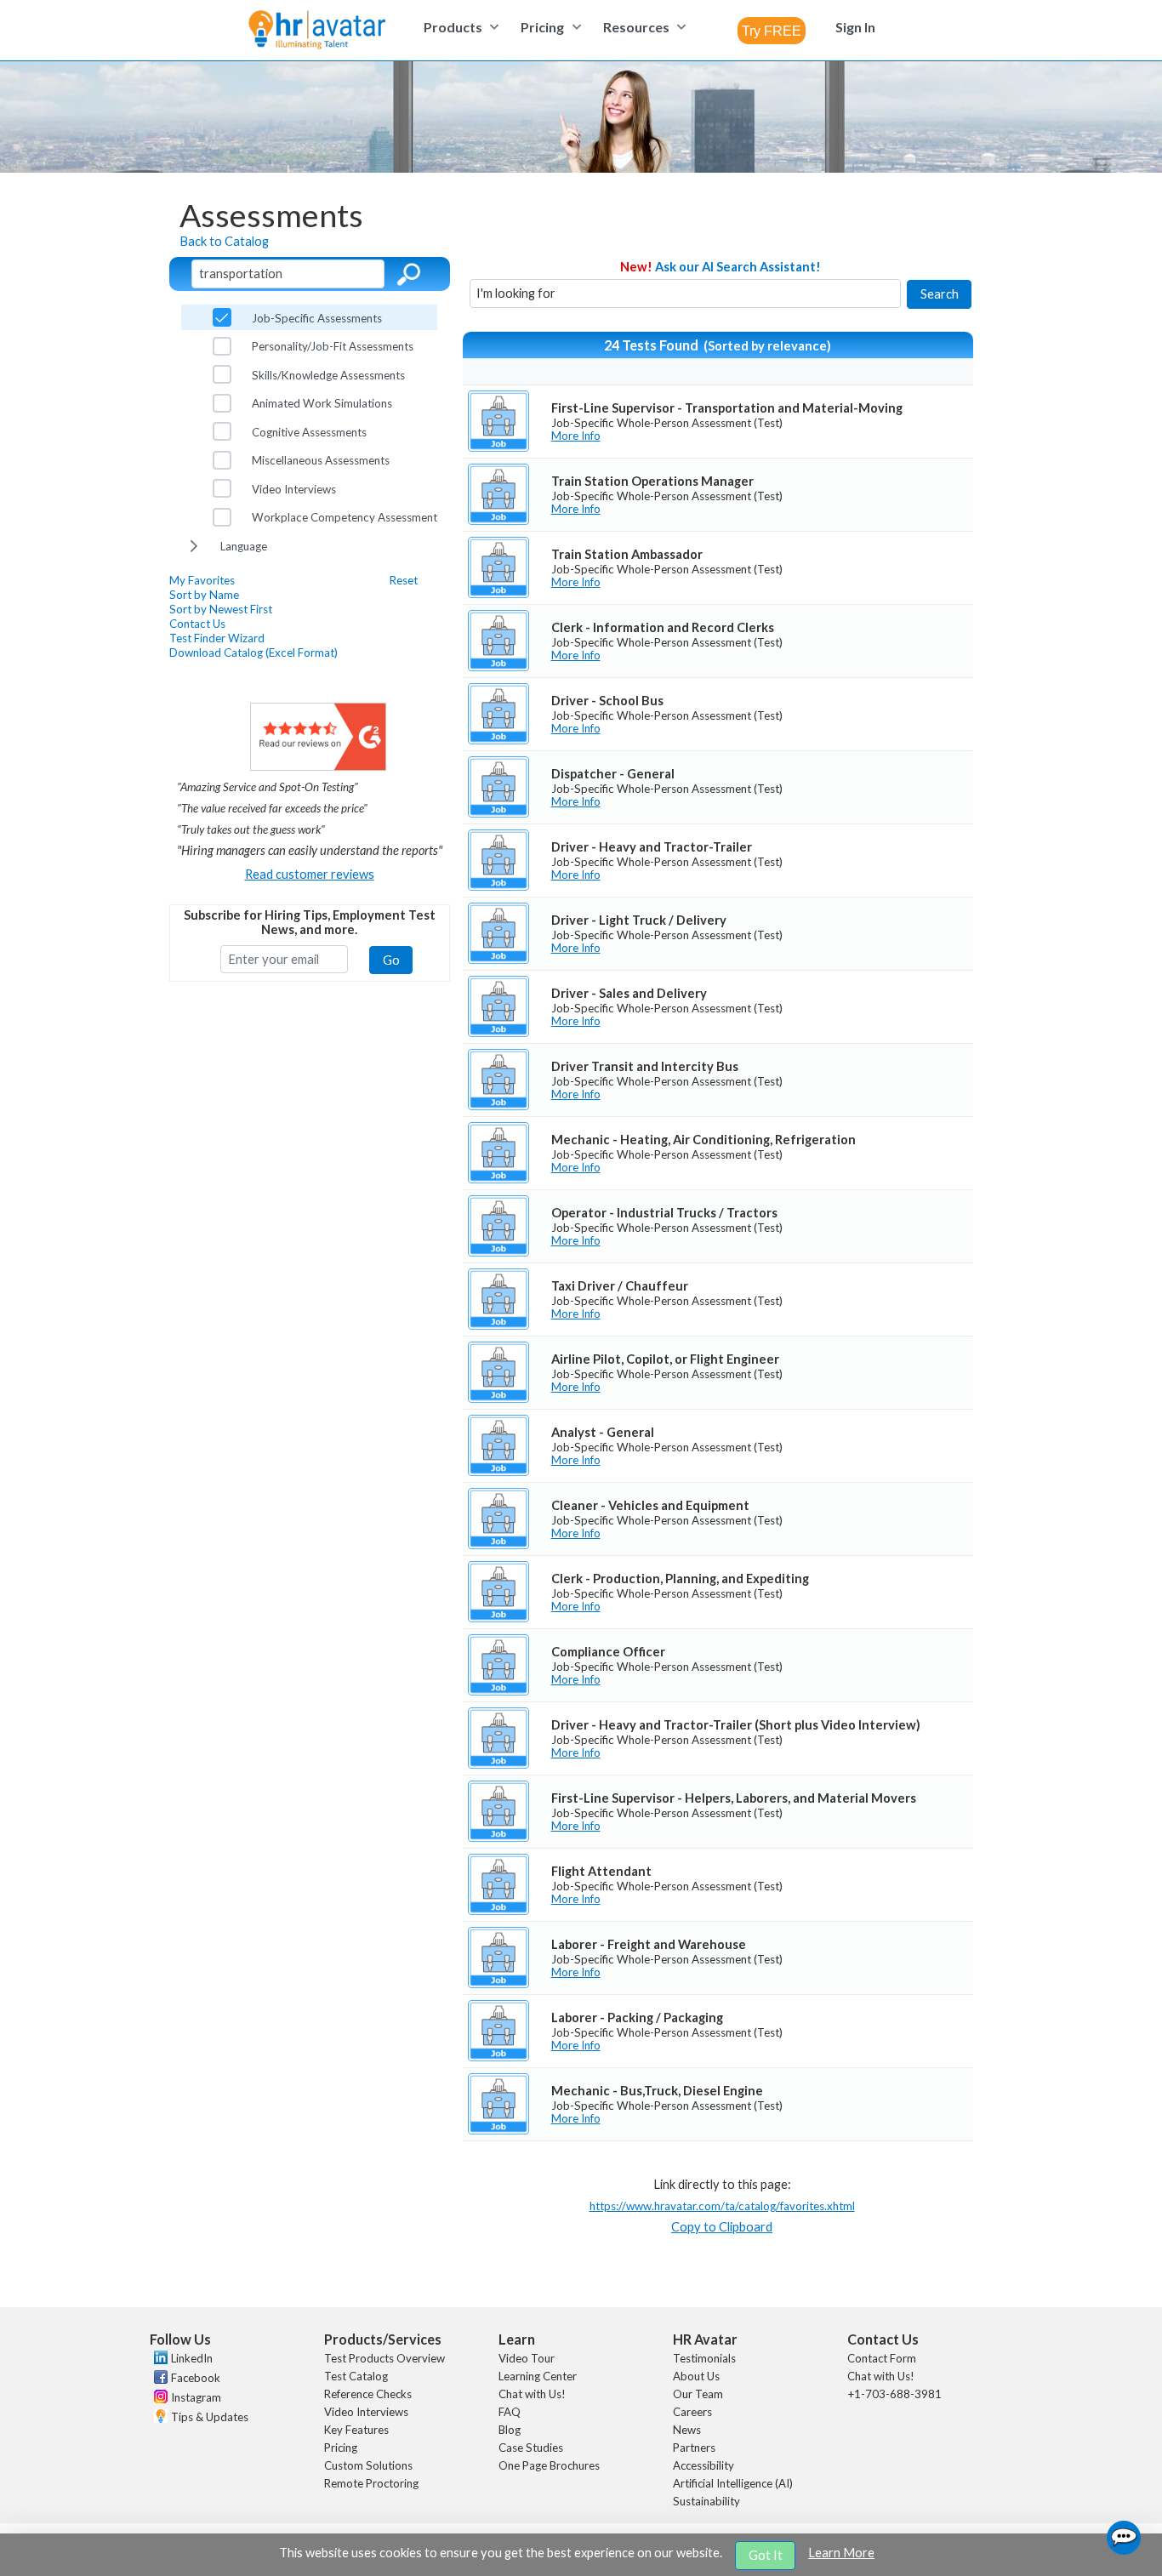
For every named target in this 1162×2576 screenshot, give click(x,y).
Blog (510, 2430)
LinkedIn (192, 2358)
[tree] (309, 431)
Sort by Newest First (221, 609)
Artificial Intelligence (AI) (733, 2483)
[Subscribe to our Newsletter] (159, 2418)
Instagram (196, 2397)
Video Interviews (366, 2412)
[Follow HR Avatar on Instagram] (159, 2399)
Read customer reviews (310, 874)
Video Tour (527, 2358)
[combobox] (772, 31)
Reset (404, 580)
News (687, 2430)
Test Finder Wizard (217, 638)
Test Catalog (356, 2376)
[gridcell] (718, 421)
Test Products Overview (384, 2358)
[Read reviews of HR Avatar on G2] (318, 766)
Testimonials (704, 2358)
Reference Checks (368, 2394)
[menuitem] (459, 27)
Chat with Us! (532, 2394)
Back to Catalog (224, 241)
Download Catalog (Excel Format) (253, 653)
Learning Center (538, 2376)
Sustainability (706, 2501)
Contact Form (882, 2358)
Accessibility (703, 2465)
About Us (696, 2376)
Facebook (196, 2378)
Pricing (341, 2448)
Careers (692, 2412)
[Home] (317, 31)
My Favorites (202, 580)
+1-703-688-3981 (894, 2394)
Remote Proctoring (371, 2483)
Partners (694, 2448)
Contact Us (197, 624)
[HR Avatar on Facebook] (159, 2379)
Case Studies (531, 2448)
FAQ (510, 2412)
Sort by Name (204, 595)
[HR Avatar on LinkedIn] (159, 2360)
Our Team (698, 2394)
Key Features (356, 2430)
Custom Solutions (368, 2465)
